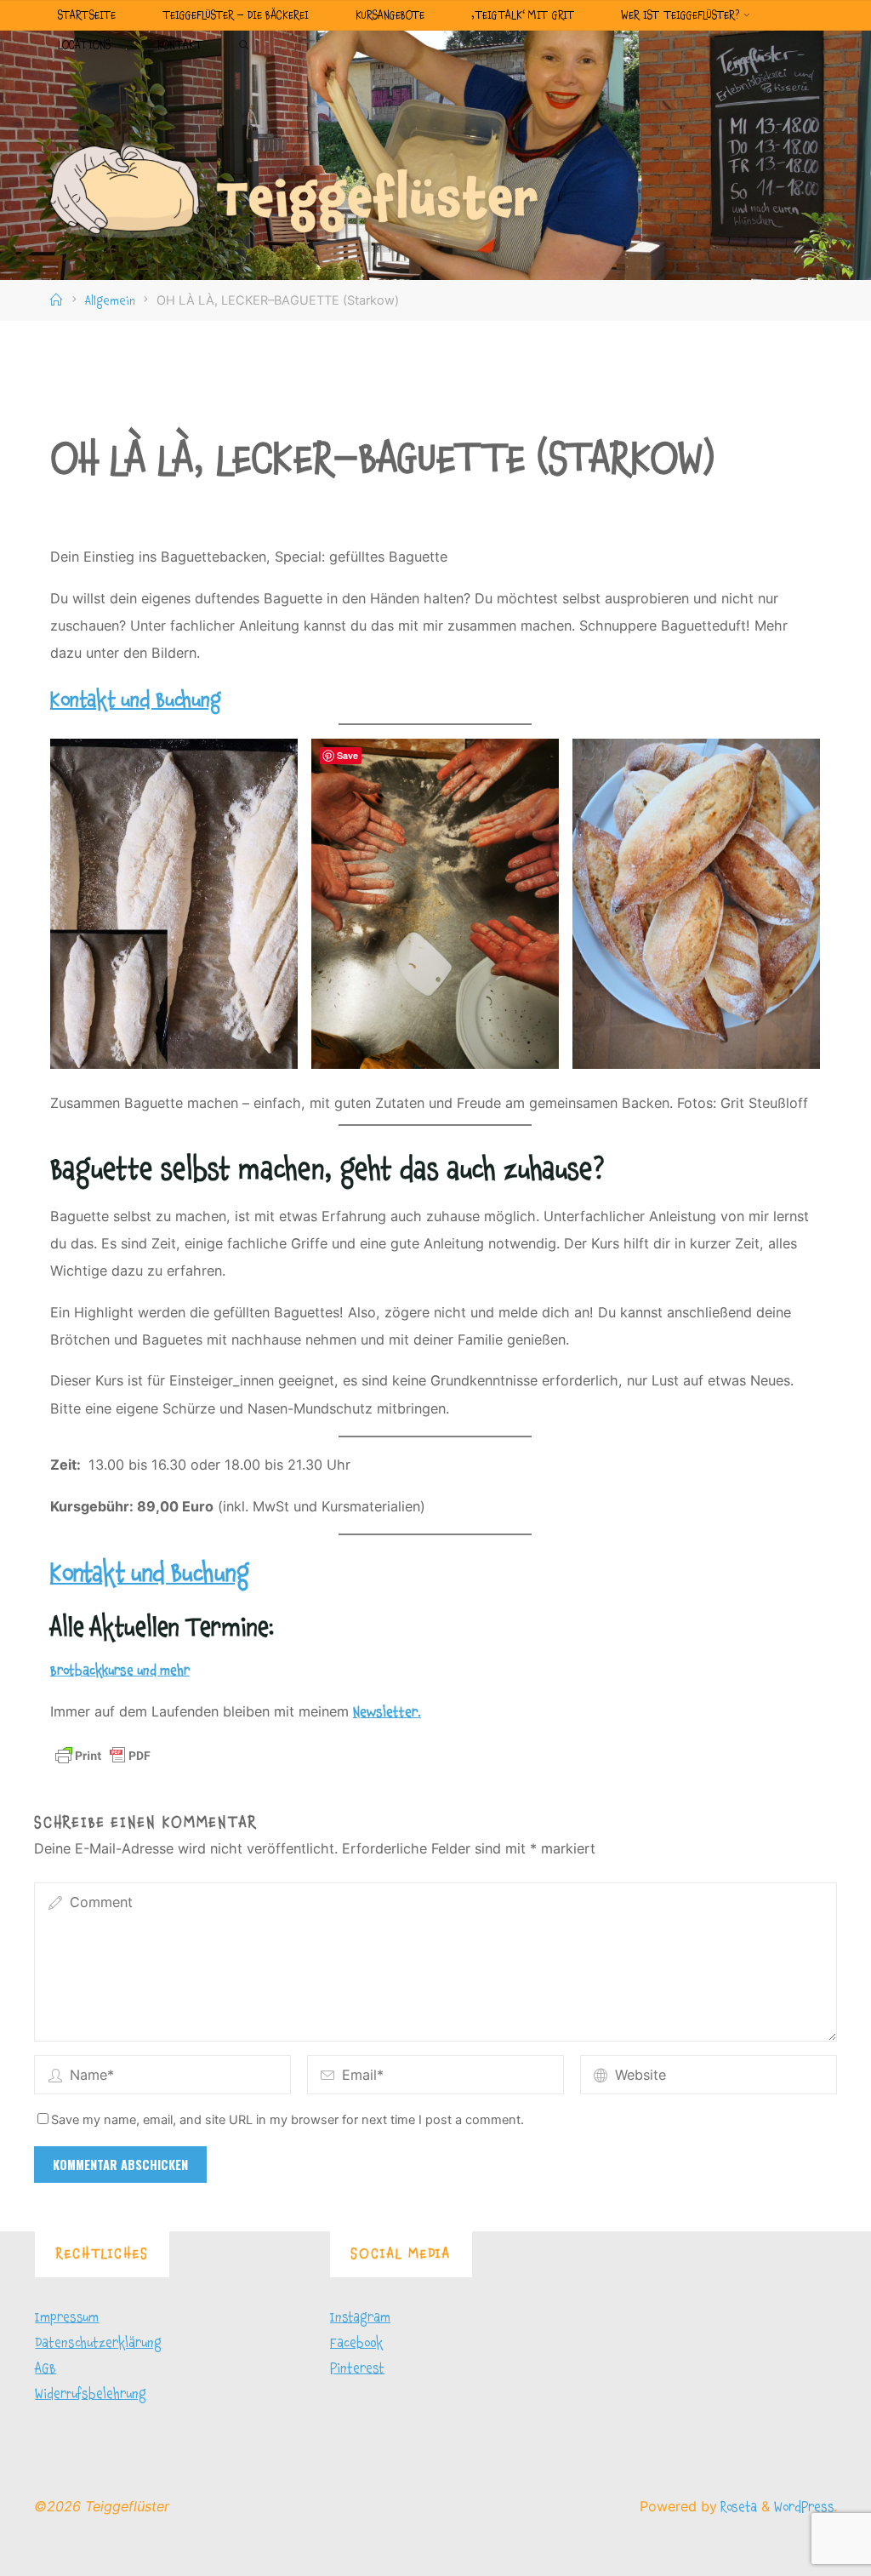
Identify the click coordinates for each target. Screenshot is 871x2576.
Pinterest (357, 2368)
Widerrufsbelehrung (91, 2394)
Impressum (67, 2317)
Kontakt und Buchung (136, 700)
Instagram (360, 2317)
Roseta (737, 2507)
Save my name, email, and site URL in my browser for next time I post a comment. (287, 2120)
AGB (46, 2368)
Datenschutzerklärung (98, 2343)
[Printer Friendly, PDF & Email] (103, 1755)
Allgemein (110, 301)
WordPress (804, 2507)
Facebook (356, 2343)
